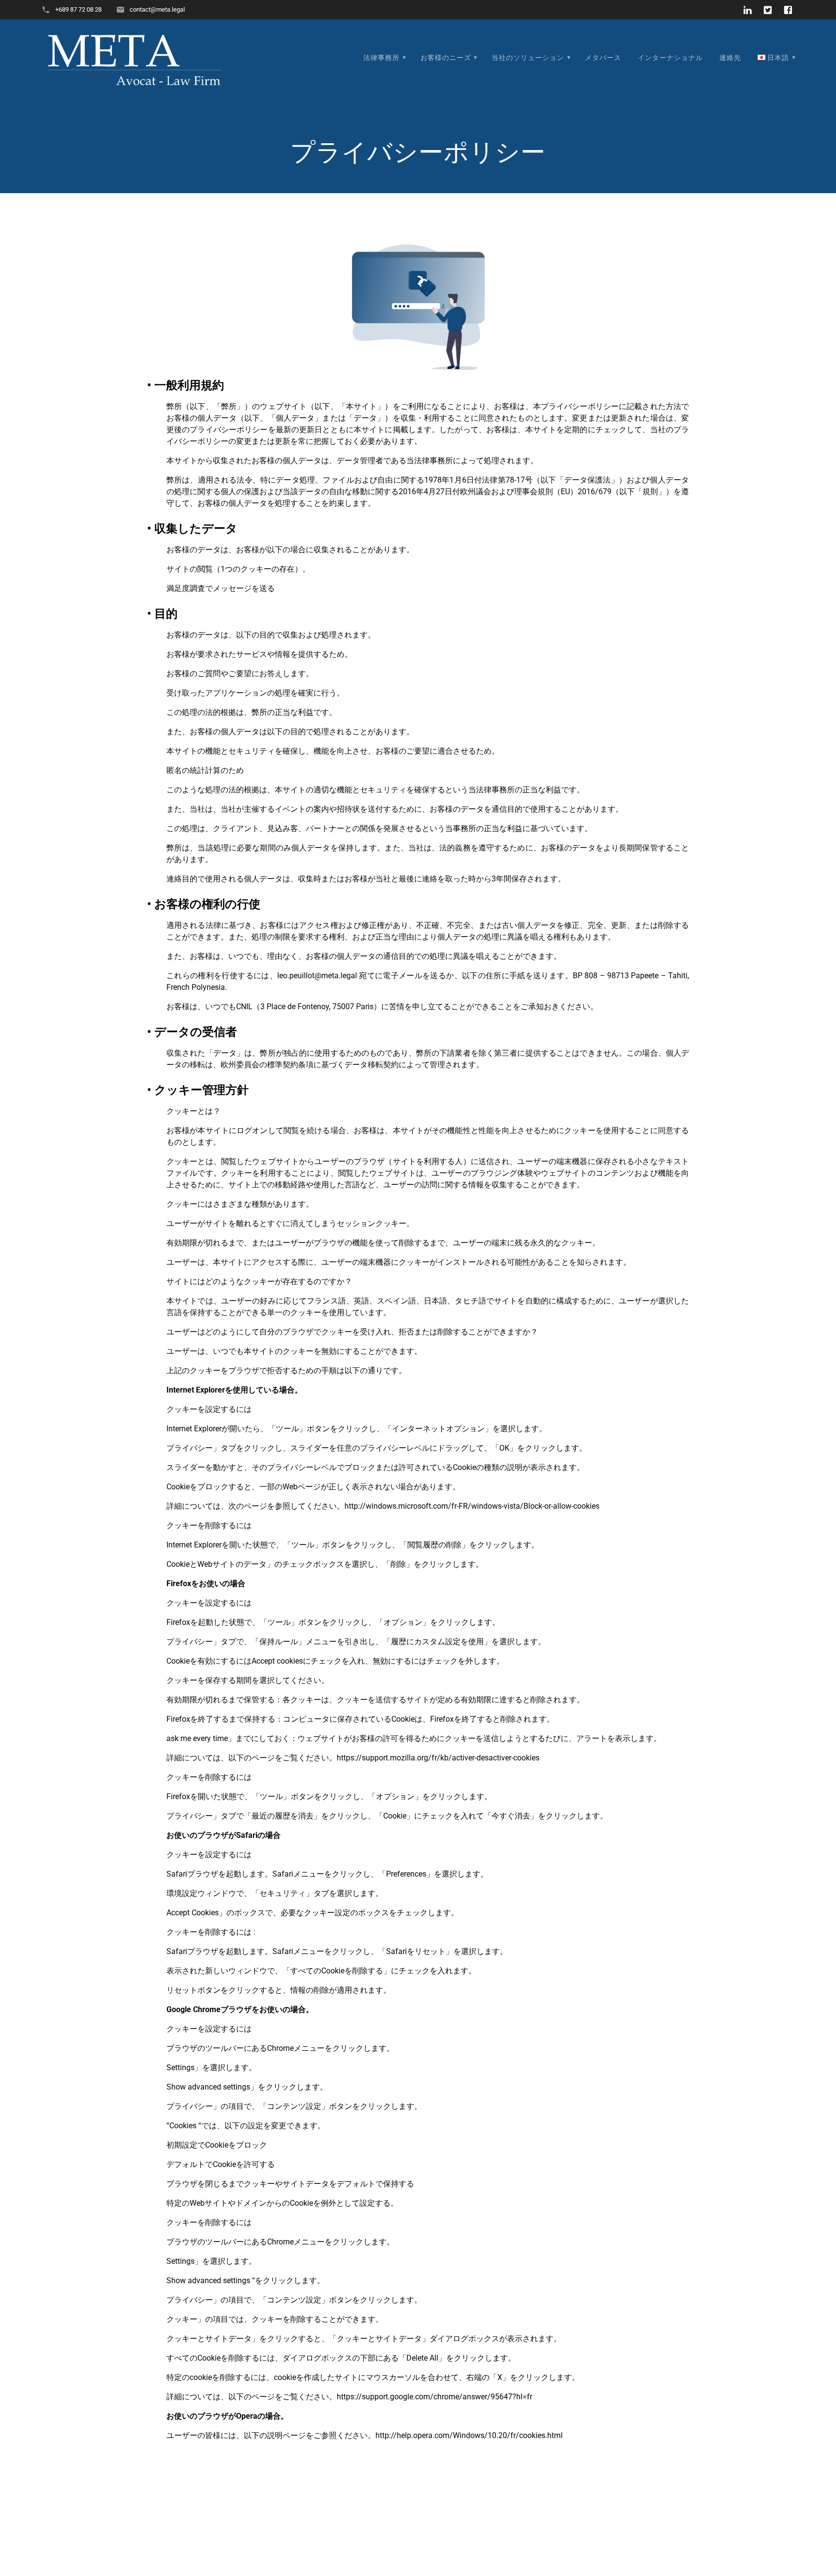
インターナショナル (670, 58)
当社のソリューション (528, 58)
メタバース (603, 58)
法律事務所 (381, 58)
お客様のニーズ (446, 58)
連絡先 (730, 58)
